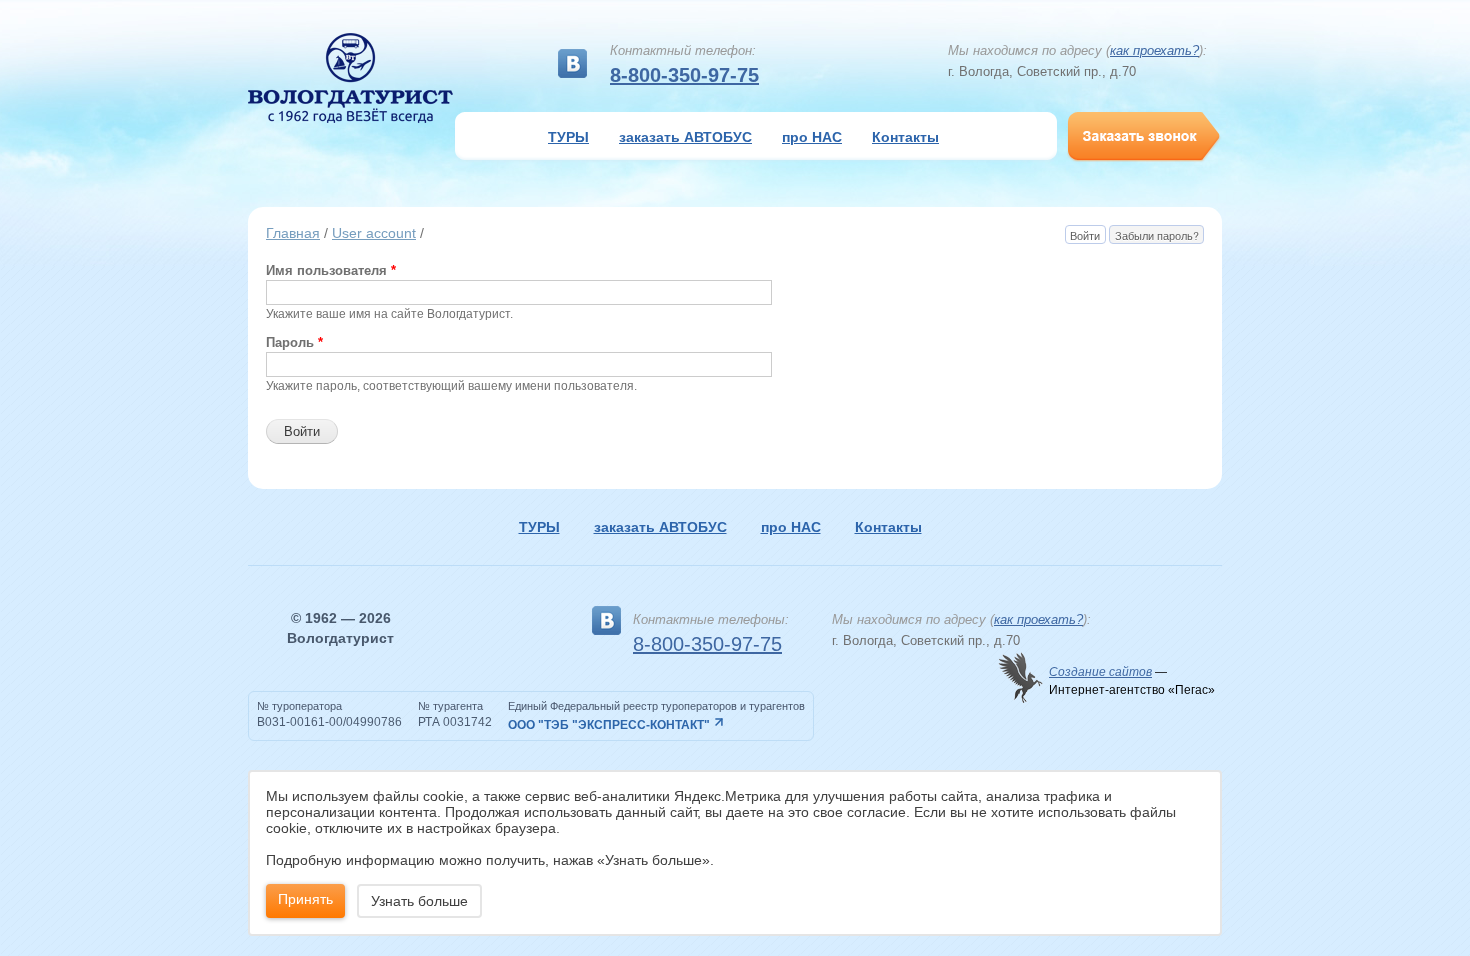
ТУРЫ (568, 137)
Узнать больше (419, 901)
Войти (1087, 235)
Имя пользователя (331, 270)
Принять (305, 899)
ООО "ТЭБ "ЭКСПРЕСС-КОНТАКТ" (609, 725)
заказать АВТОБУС (685, 137)
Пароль (294, 342)
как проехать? (1154, 50)
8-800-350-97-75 (684, 75)
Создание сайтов (1100, 672)
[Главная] (350, 78)
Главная (293, 233)
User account (374, 233)
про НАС (812, 137)
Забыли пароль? (1157, 235)
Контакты (905, 137)
